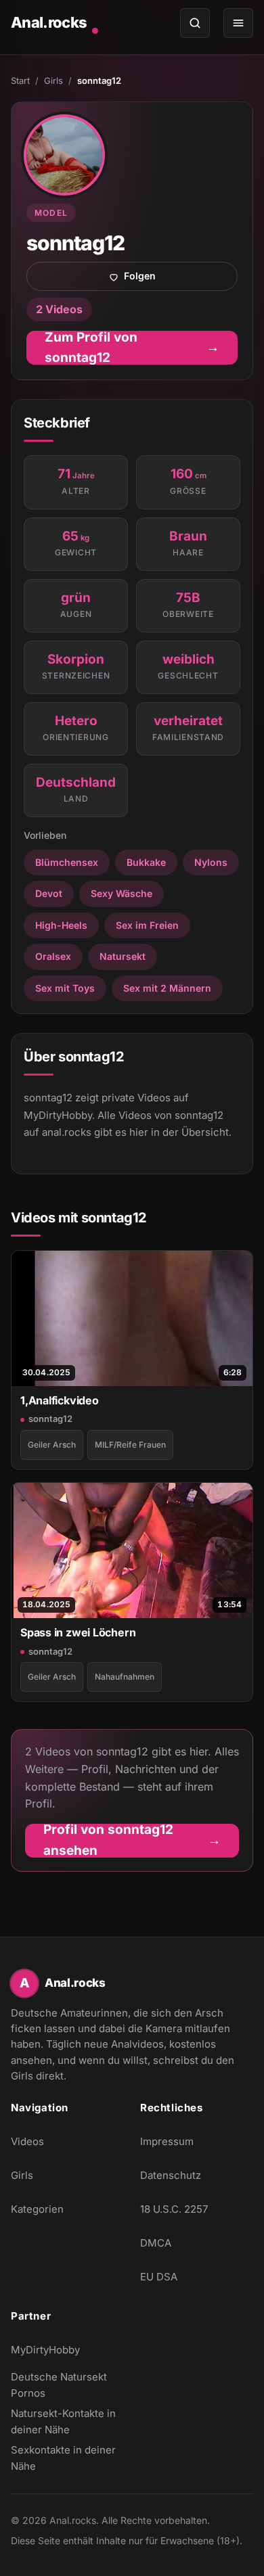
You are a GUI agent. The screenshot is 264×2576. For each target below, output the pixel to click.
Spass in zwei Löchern (78, 1632)
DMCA (156, 2243)
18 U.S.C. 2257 (174, 2209)
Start (20, 80)
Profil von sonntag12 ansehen (141, 1841)
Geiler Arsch (52, 1445)
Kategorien (37, 2209)
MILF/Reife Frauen (130, 1445)
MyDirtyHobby (67, 2354)
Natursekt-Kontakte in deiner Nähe (67, 2421)
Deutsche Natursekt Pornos (67, 2385)
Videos (27, 2141)
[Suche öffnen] (195, 23)
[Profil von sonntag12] (64, 155)
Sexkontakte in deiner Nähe (67, 2458)
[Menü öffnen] (238, 23)
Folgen (181, 279)
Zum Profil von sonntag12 (141, 348)
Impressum (167, 2141)
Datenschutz (171, 2175)
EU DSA (159, 2277)
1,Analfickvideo (60, 1400)
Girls (53, 80)
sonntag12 (50, 1419)
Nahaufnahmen (125, 1677)
